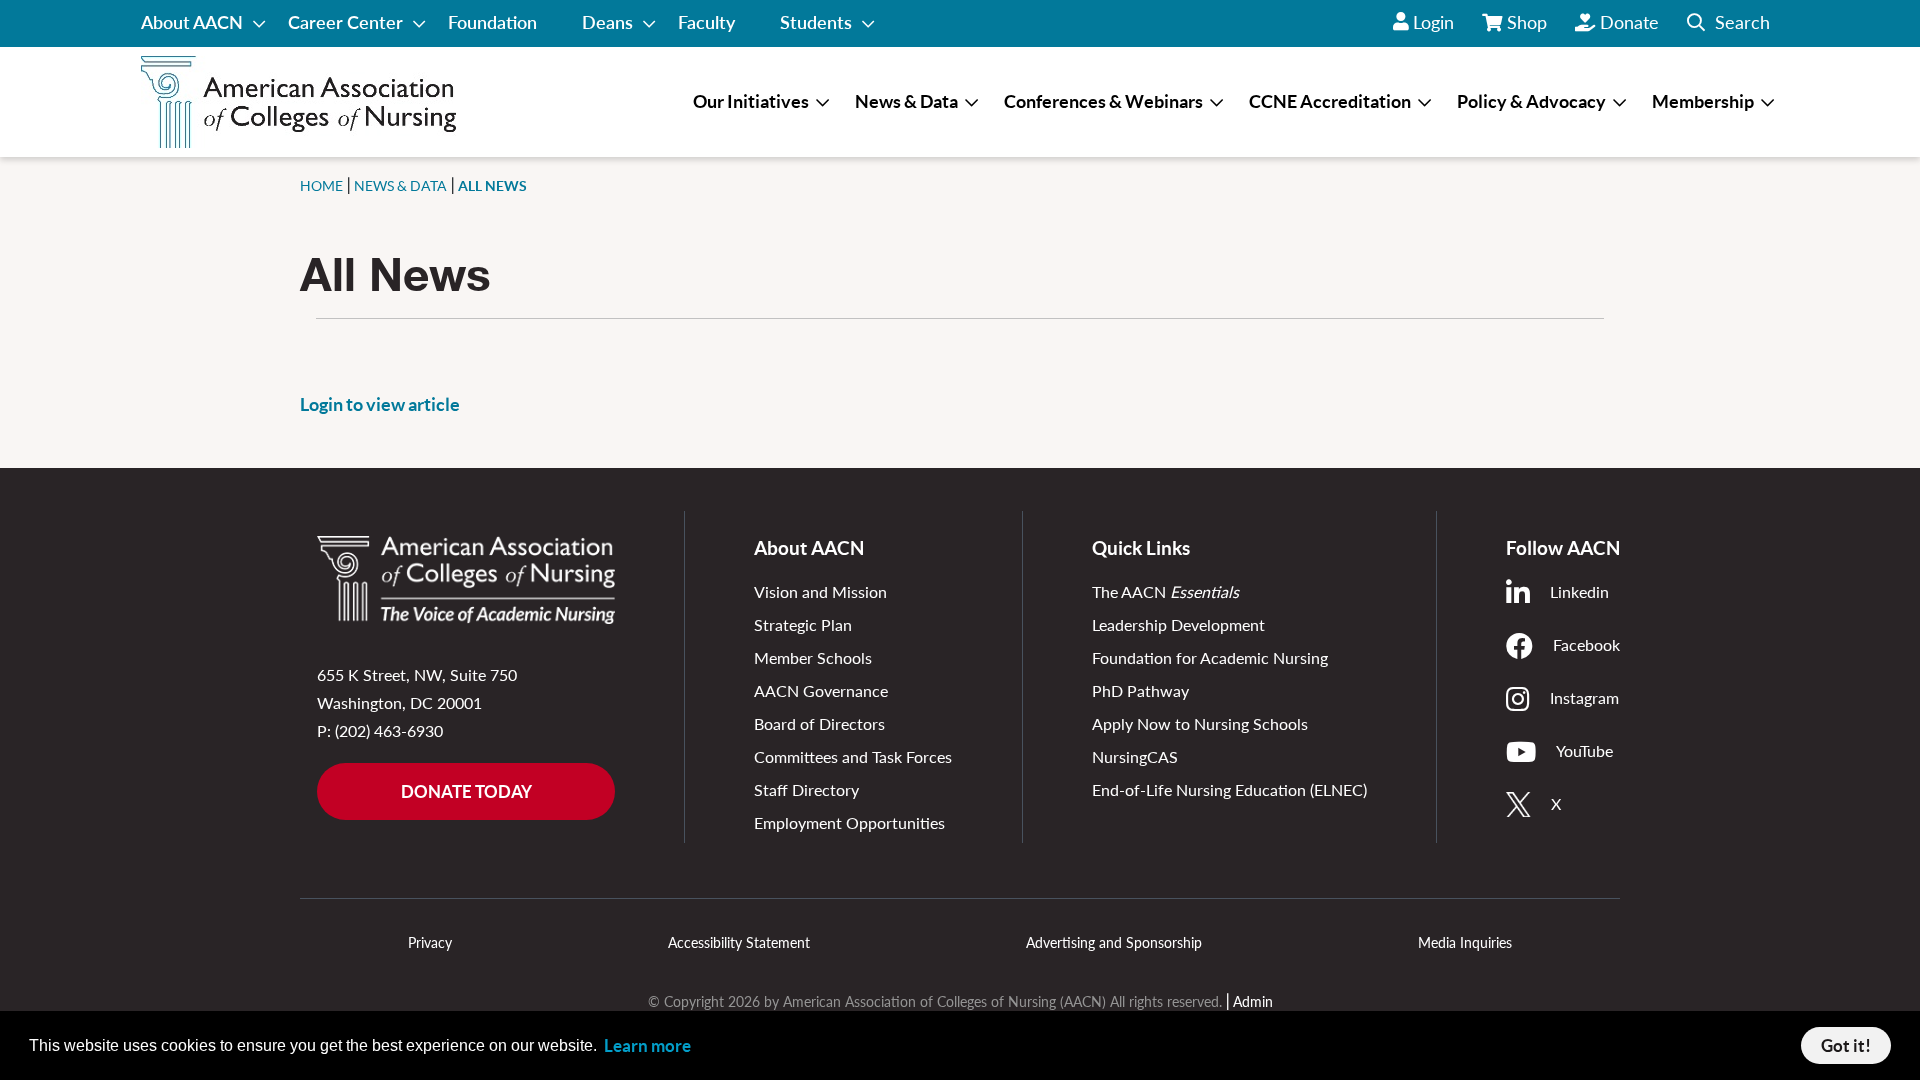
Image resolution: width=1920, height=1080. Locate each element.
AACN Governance (821, 690)
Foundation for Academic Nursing (1210, 657)
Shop (1528, 29)
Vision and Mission (820, 591)
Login (1433, 22)
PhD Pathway (1140, 690)
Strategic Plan (803, 624)
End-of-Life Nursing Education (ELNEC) (1229, 789)
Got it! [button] (1846, 1045)
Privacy (430, 942)
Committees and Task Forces (853, 756)
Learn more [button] (647, 1045)
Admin (1253, 1001)
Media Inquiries (1465, 942)
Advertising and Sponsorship (1114, 942)
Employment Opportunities (849, 822)
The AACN (1165, 591)
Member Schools (813, 657)
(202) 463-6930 (389, 730)
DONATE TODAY (466, 791)
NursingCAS (1135, 756)
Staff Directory (806, 789)
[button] (1728, 23)
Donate (1629, 22)
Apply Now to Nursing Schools (1200, 723)
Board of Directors (819, 723)
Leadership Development (1178, 624)
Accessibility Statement (739, 942)
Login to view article (380, 404)
